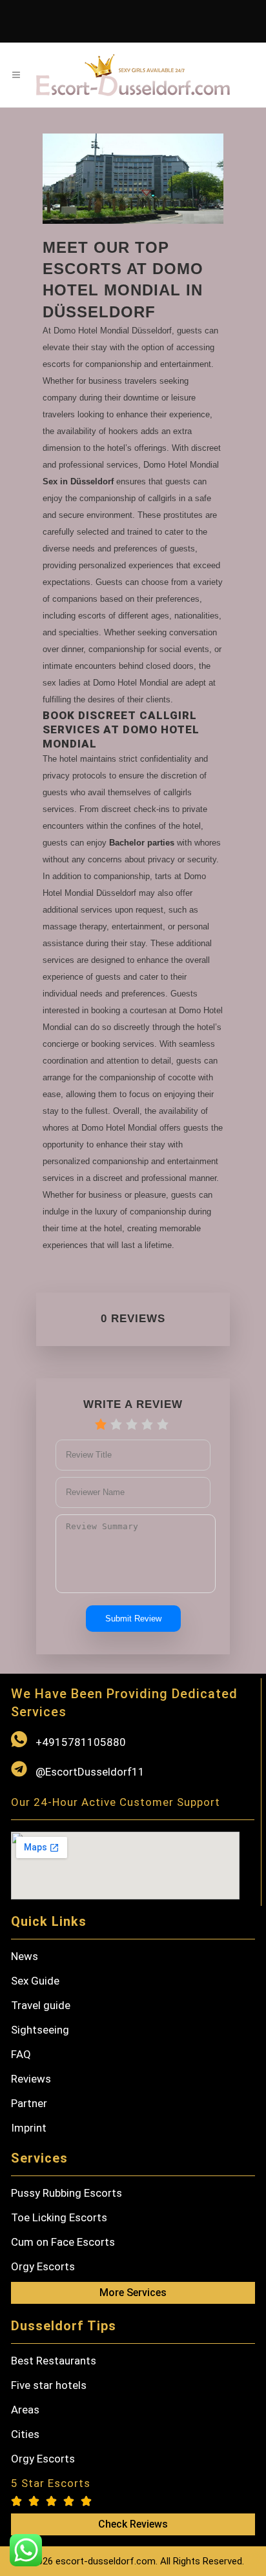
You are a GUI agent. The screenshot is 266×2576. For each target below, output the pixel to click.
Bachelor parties (142, 843)
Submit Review (133, 1619)
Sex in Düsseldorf (78, 481)
